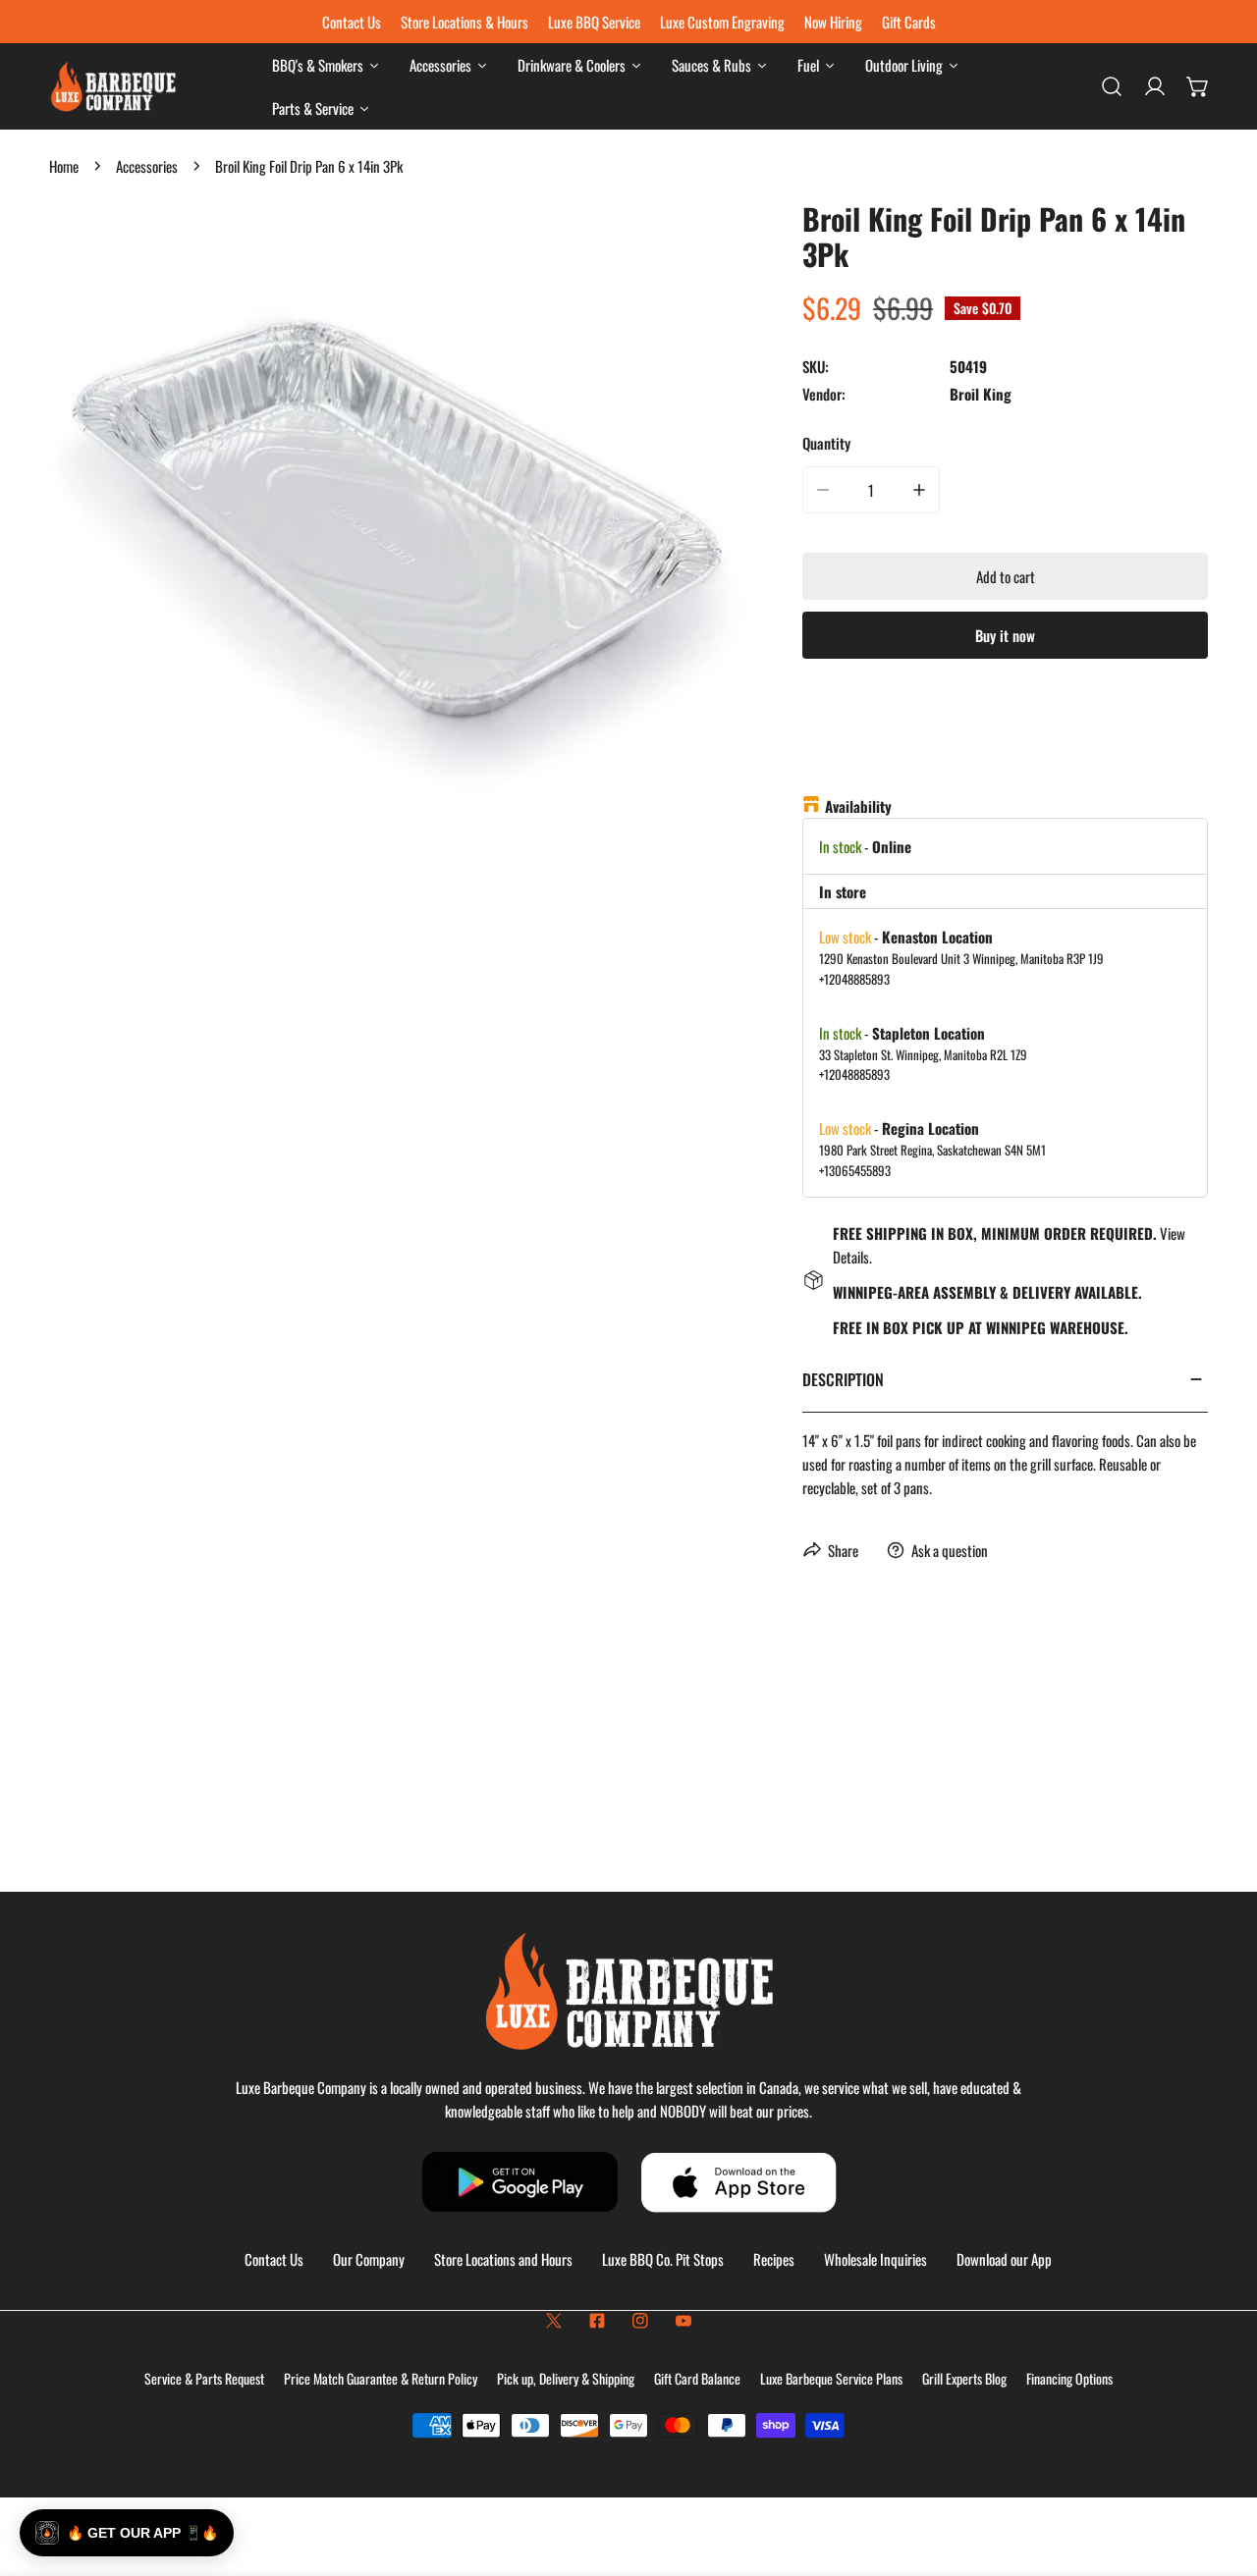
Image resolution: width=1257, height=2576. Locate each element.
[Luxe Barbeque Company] (113, 87)
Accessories (147, 166)
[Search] (1112, 86)
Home (64, 166)
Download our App (1004, 2259)
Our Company (369, 2259)
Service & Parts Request (204, 2378)
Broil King (981, 394)
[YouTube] (683, 2321)
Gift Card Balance (697, 2378)
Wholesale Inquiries (875, 2259)
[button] (1198, 86)
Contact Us (274, 2259)
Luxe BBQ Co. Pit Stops (663, 2259)
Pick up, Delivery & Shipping (566, 2378)
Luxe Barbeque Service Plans (831, 2378)
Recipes (774, 2259)
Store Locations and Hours (503, 2259)
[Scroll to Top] (1222, 2472)
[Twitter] (554, 2321)
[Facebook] (597, 2321)
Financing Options (1069, 2378)
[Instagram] (640, 2321)
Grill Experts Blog (964, 2378)
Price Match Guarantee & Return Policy (381, 2378)
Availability (858, 806)
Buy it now (1005, 635)
